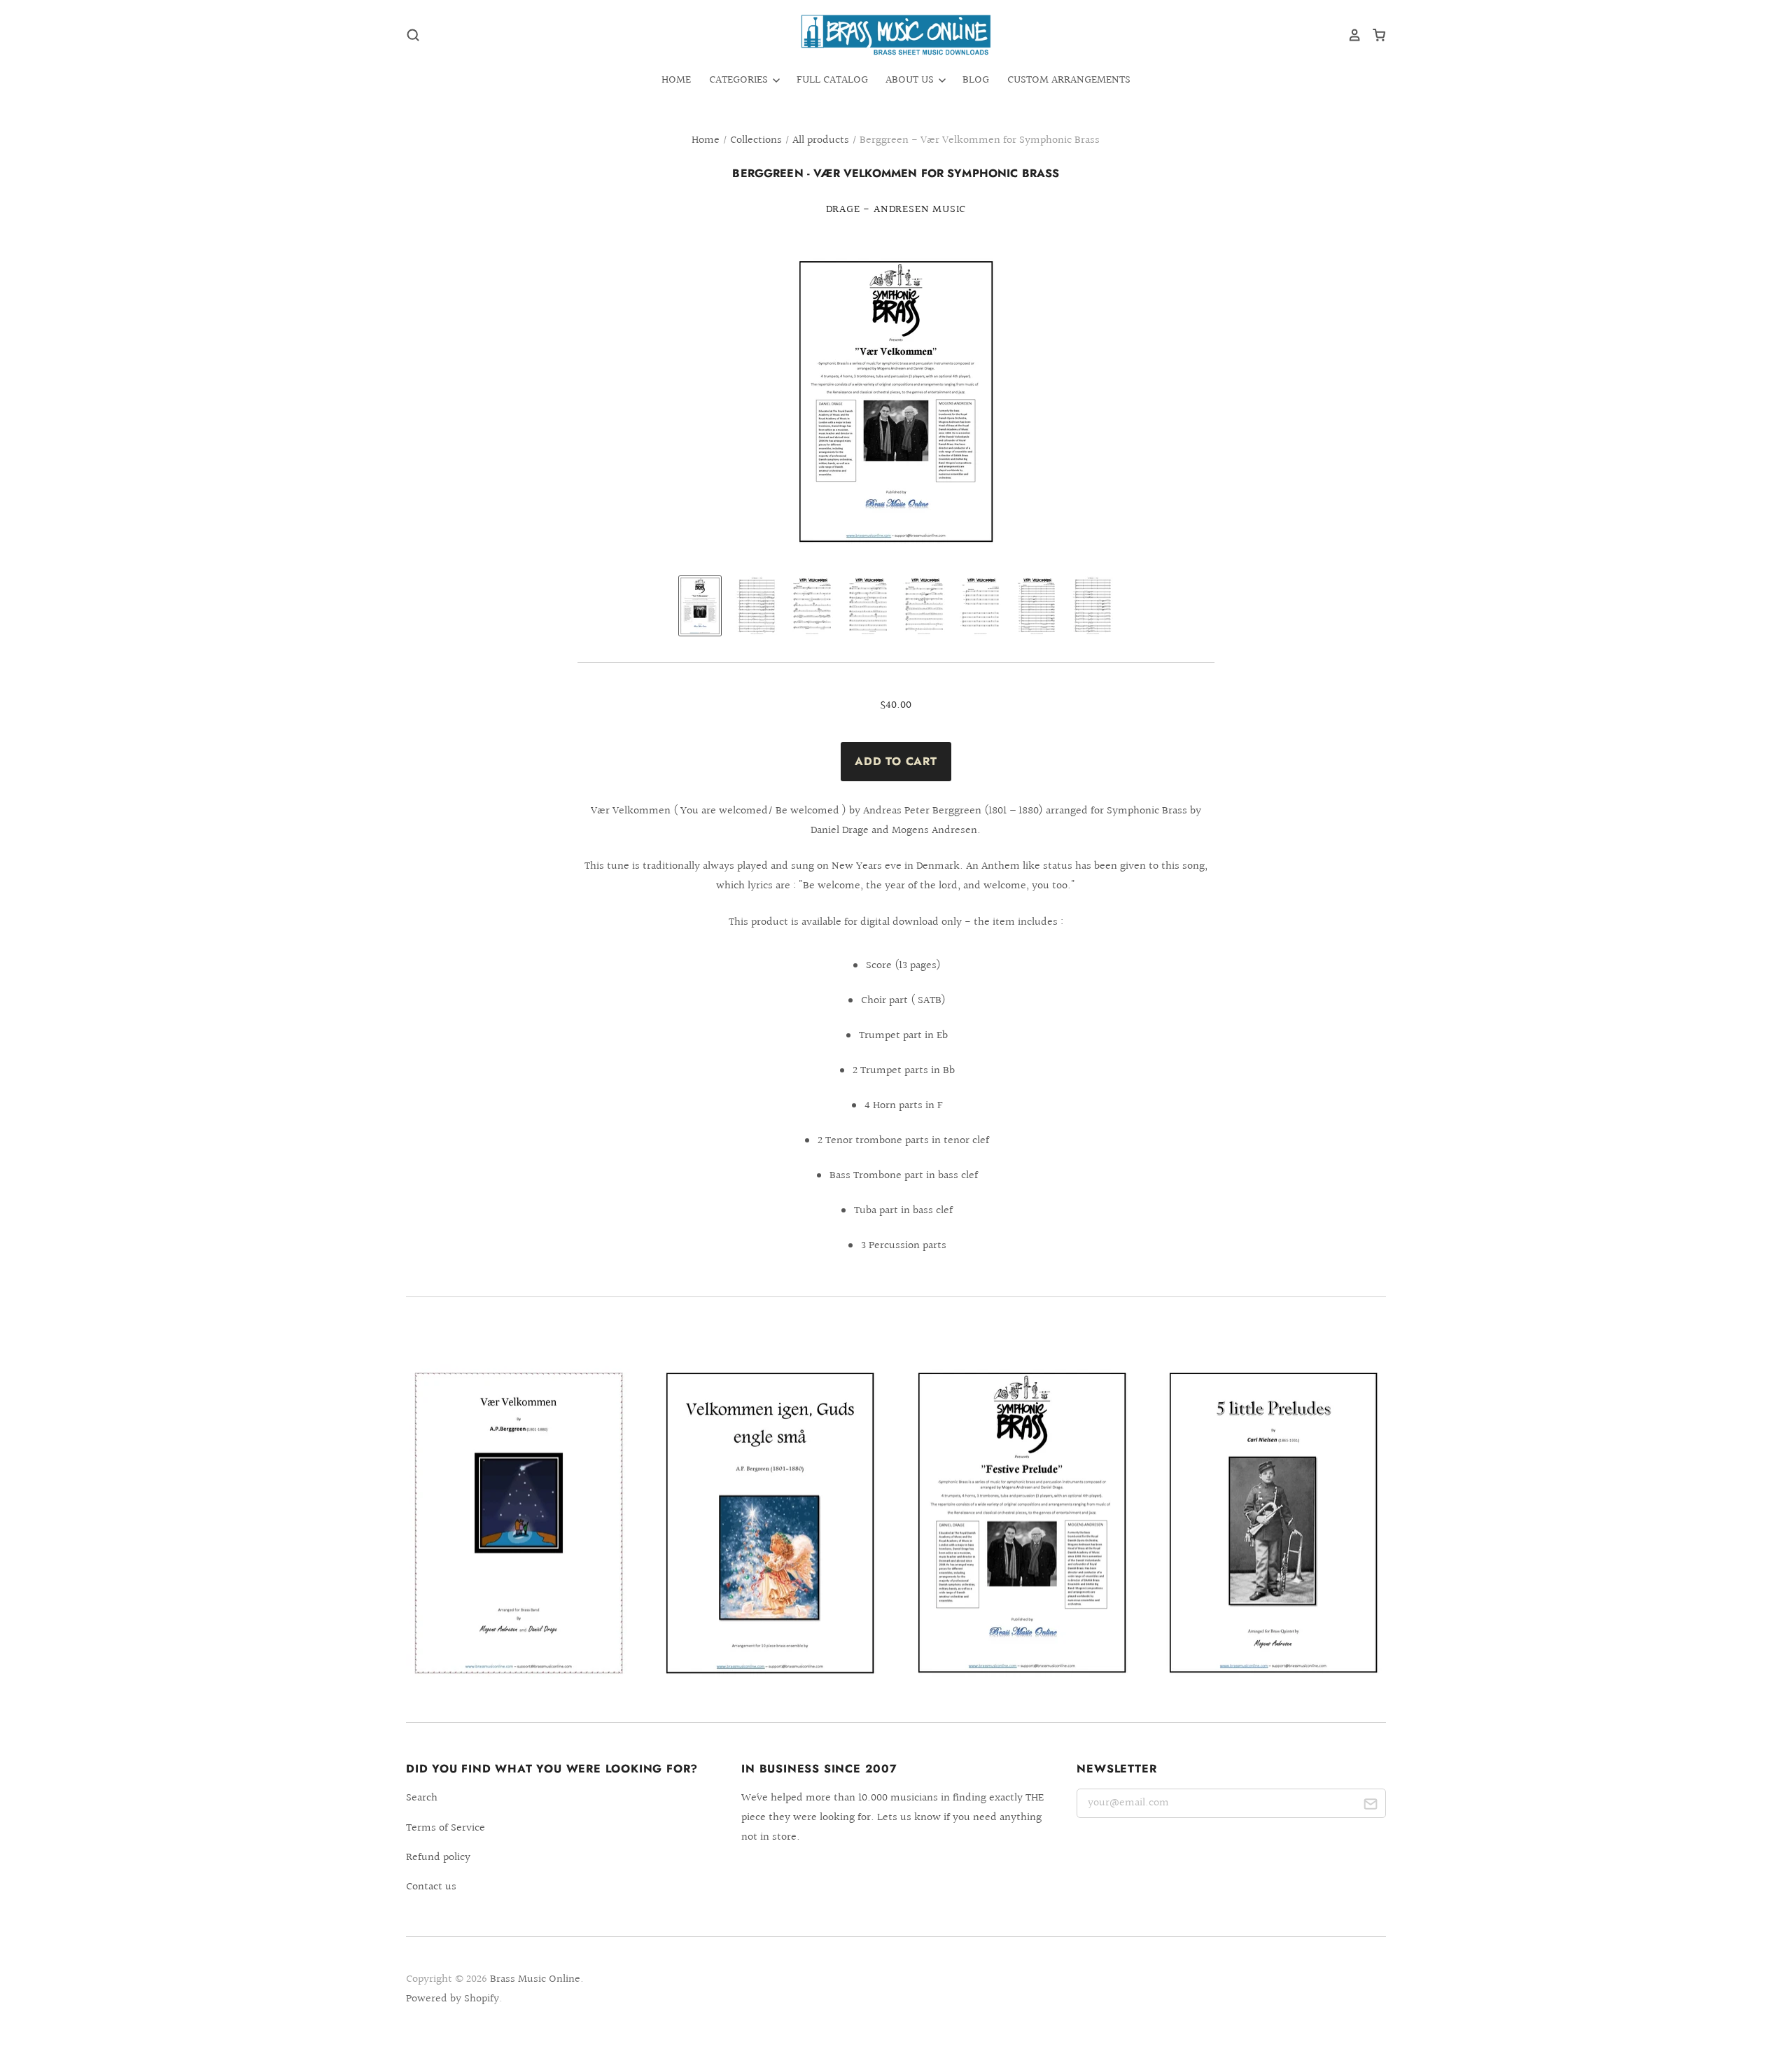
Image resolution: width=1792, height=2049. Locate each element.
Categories (740, 80)
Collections (756, 140)
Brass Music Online (535, 1979)
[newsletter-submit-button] (1370, 1806)
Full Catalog (832, 80)
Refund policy (438, 1858)
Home (676, 80)
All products (821, 140)
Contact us (431, 1887)
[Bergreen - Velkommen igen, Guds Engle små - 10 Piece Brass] (770, 1523)
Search (422, 1798)
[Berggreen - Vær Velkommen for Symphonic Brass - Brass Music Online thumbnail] (700, 606)
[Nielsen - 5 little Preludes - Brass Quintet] (1273, 1523)
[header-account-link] (1350, 35)
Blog (976, 80)
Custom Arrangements (1069, 80)
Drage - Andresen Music (896, 210)
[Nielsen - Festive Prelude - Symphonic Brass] (1022, 1523)
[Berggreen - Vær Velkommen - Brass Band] (519, 1523)
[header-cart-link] (1374, 35)
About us (911, 80)
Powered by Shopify (453, 1999)
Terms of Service (446, 1828)
